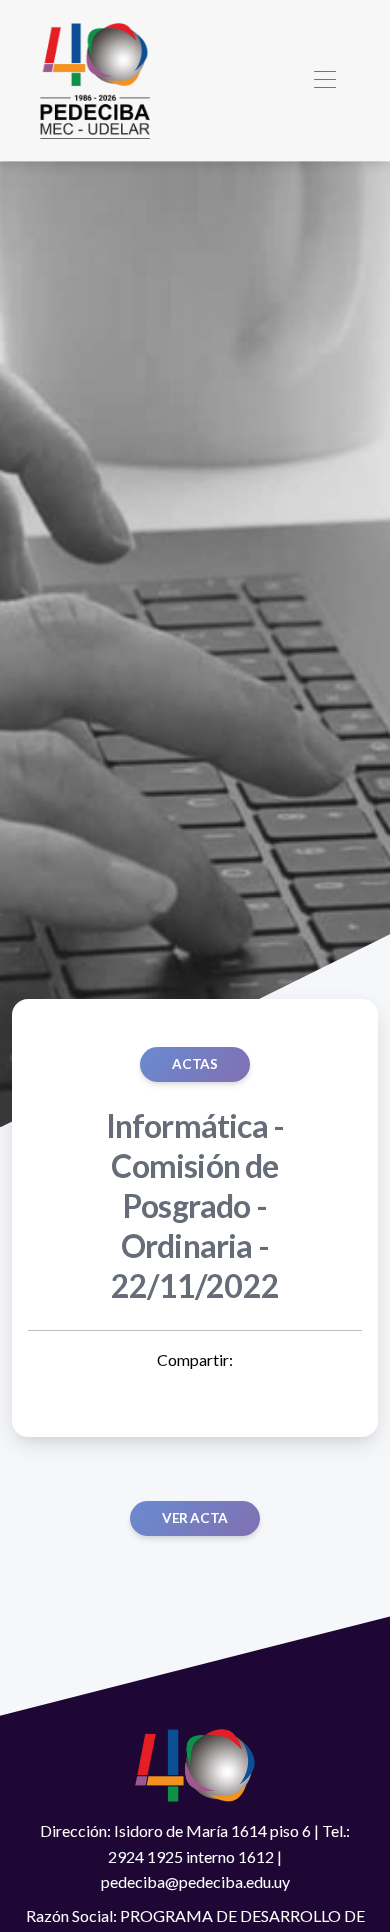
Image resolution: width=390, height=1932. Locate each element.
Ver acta (195, 1518)
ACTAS (194, 1064)
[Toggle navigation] (324, 80)
